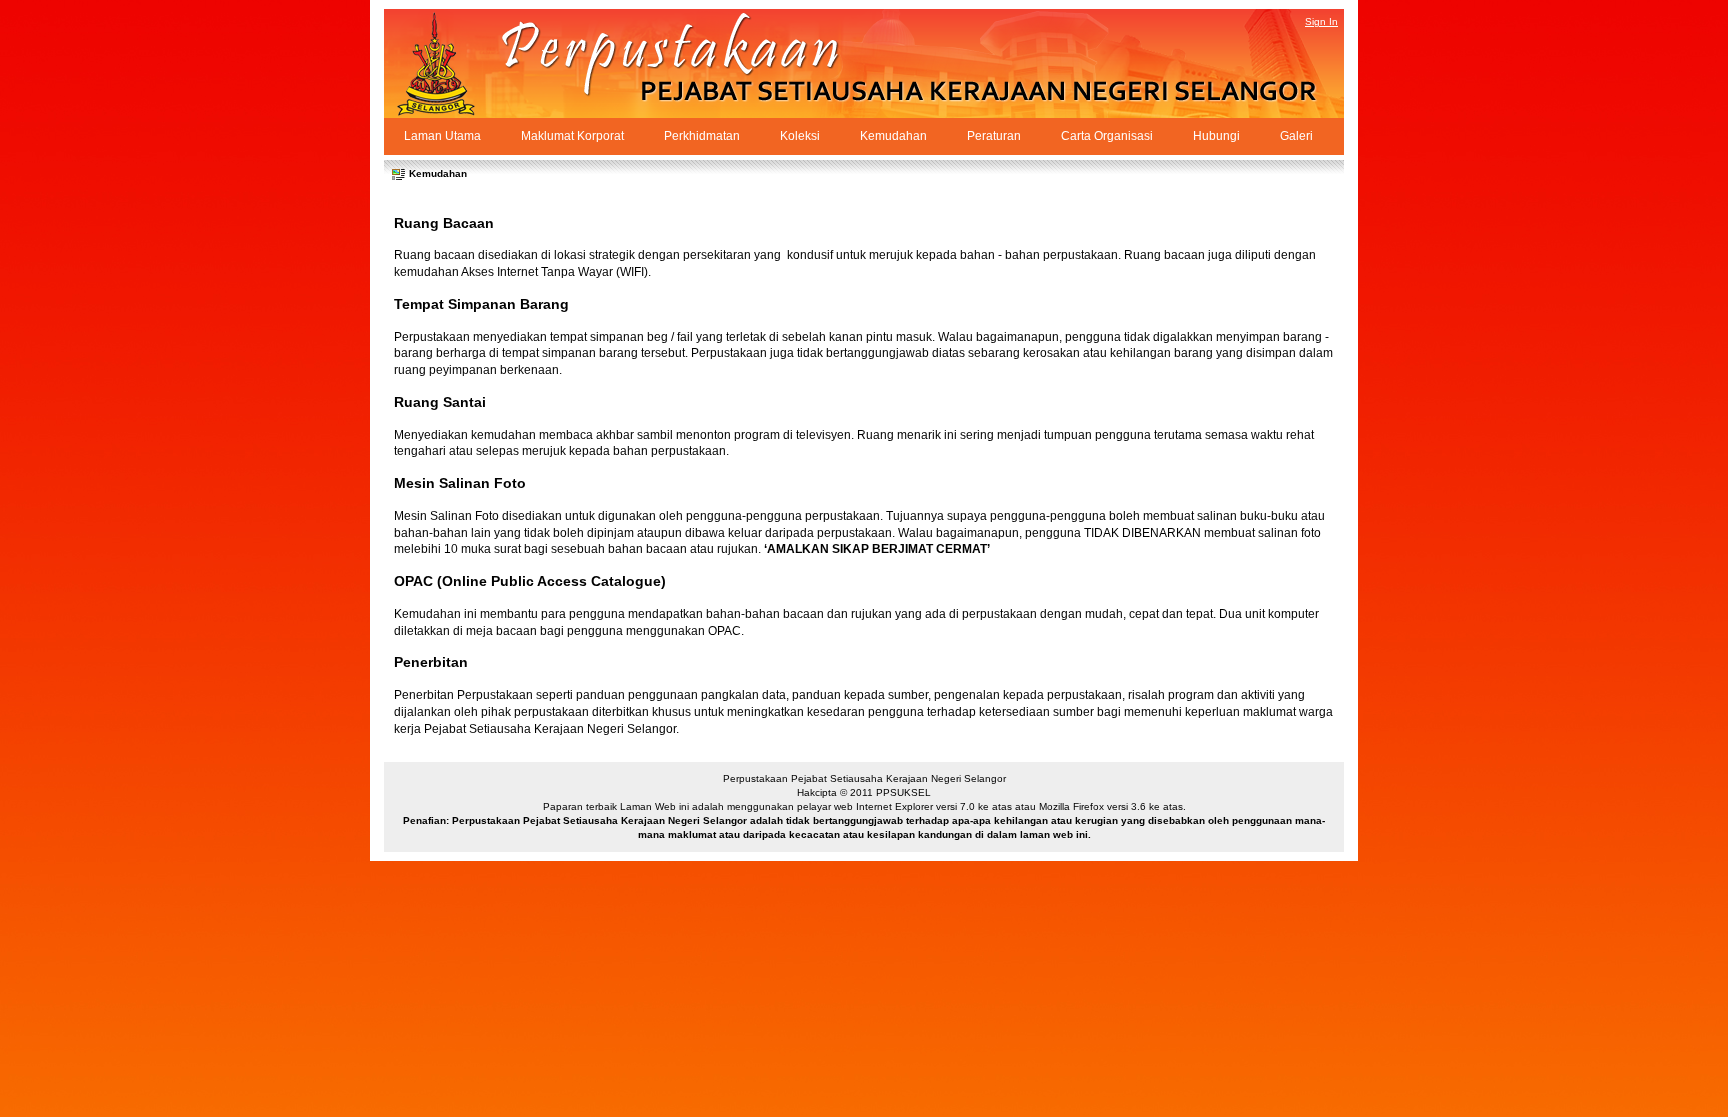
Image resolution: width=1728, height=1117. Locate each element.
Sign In (1321, 21)
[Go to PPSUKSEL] (454, 63)
